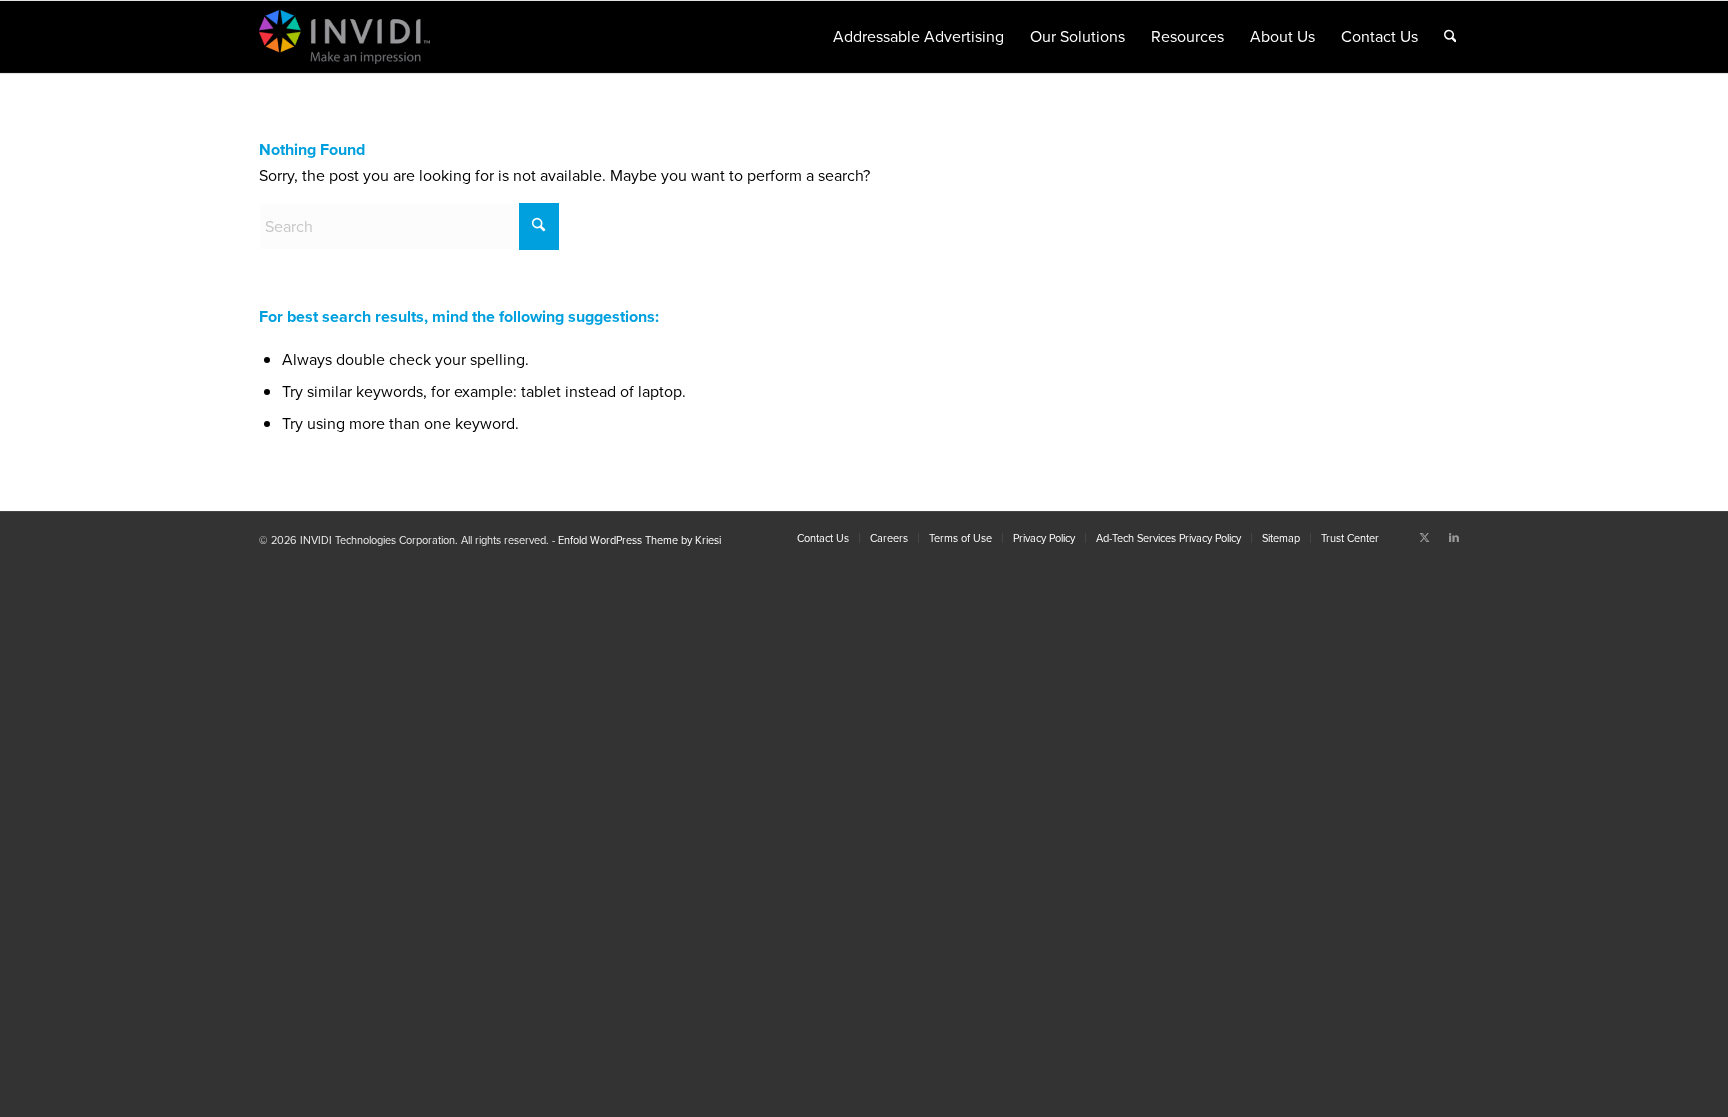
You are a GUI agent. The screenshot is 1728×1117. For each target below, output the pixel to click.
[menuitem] (918, 37)
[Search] (1450, 37)
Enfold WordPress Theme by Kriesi (639, 540)
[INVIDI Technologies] (374, 37)
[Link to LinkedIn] (1454, 537)
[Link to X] (1424, 537)
